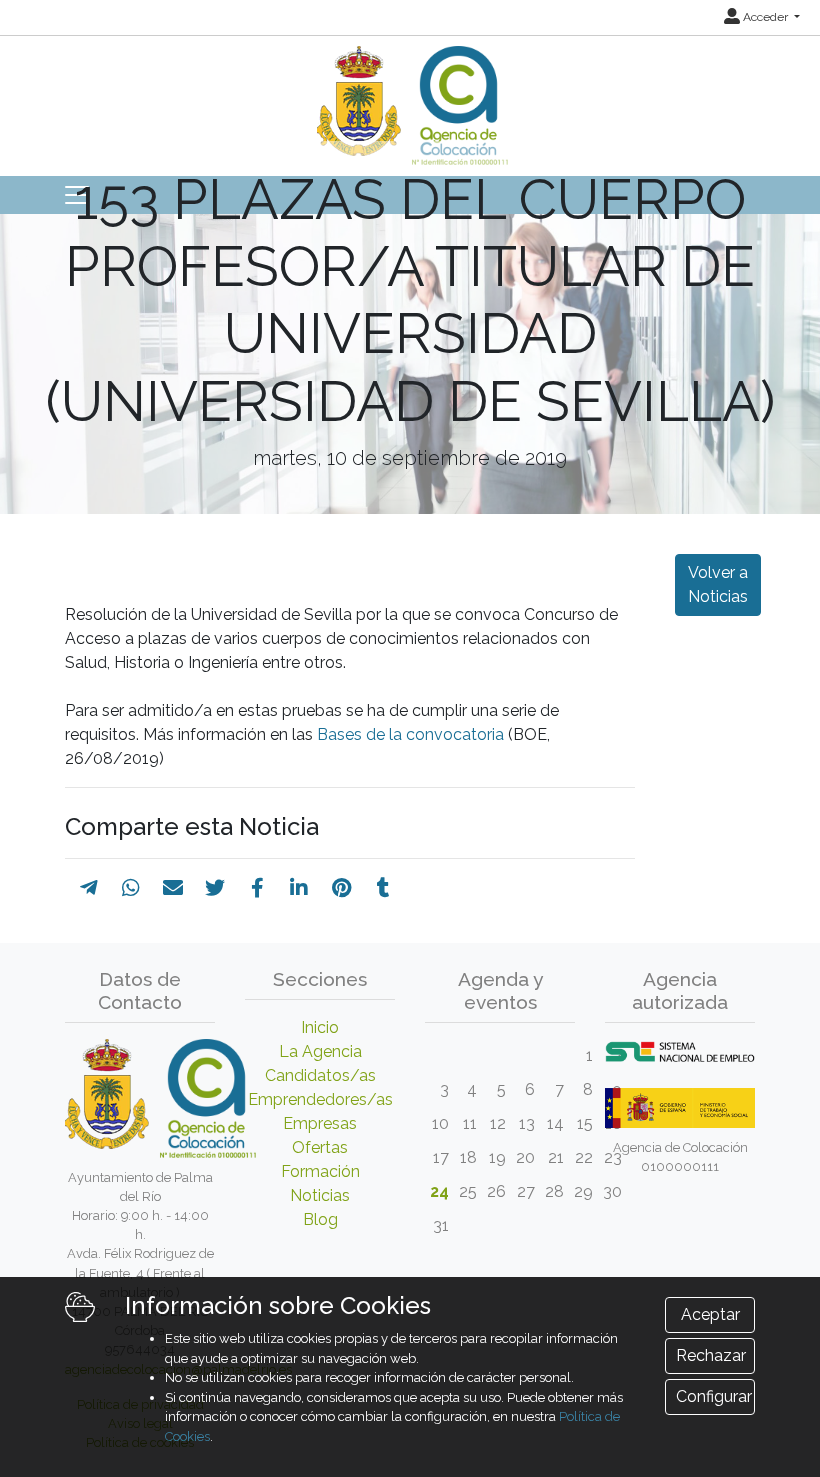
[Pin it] (341, 888)
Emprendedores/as (320, 1099)
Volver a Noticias (718, 584)
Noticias (320, 1195)
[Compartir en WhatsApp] (131, 888)
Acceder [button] (765, 17)
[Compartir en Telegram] (89, 888)
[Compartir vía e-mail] (173, 888)
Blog (320, 1219)
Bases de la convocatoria (410, 734)
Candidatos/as (320, 1075)
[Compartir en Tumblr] (383, 888)
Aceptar (710, 1314)
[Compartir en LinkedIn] (299, 888)
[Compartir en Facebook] (257, 888)
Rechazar (711, 1355)
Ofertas (320, 1147)
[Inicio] (410, 98)
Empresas (320, 1123)
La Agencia (320, 1051)
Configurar (714, 1396)
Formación (320, 1171)
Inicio (320, 1027)
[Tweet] (215, 888)
